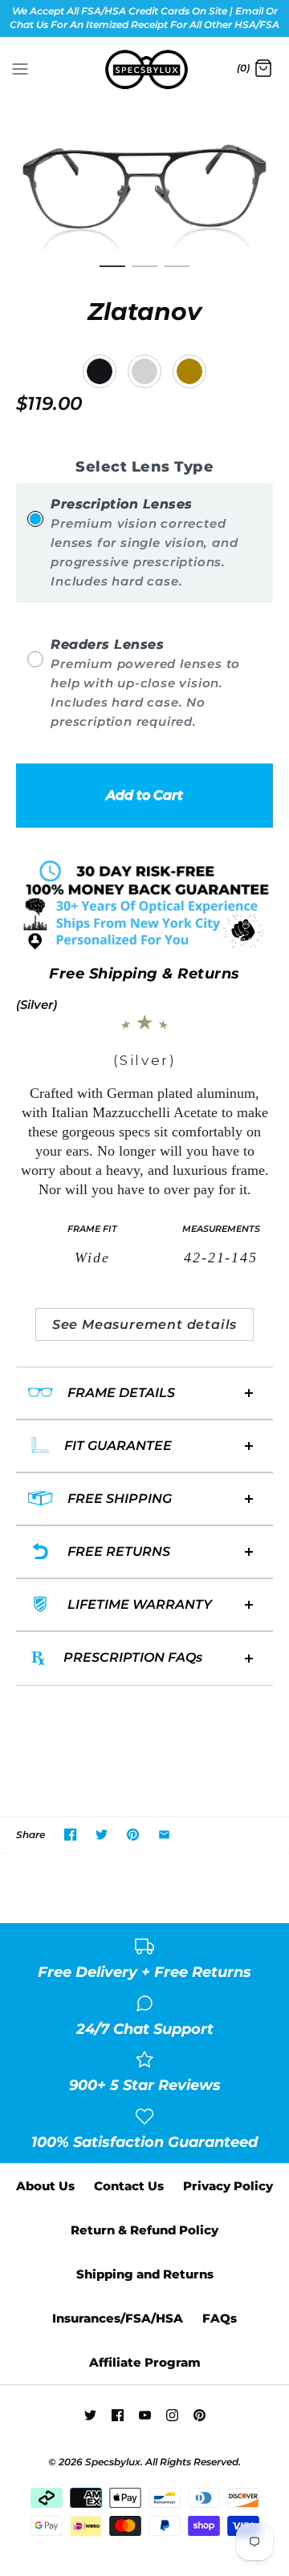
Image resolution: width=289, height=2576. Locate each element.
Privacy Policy (228, 2186)
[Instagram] (172, 2415)
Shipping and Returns (145, 2274)
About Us (45, 2186)
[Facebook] (118, 2415)
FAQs (220, 2318)
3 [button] (177, 273)
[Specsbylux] (145, 70)
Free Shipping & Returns (144, 974)
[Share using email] (164, 1835)
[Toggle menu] (20, 68)
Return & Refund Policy (144, 2230)
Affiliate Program (145, 2362)
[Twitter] (90, 2415)
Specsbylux (113, 2462)
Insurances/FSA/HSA (118, 2318)
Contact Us (129, 2186)
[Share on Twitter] (102, 1835)
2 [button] (144, 273)
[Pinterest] (199, 2415)
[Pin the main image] (133, 1835)
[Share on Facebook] (70, 1835)
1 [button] (112, 273)
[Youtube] (145, 2415)
